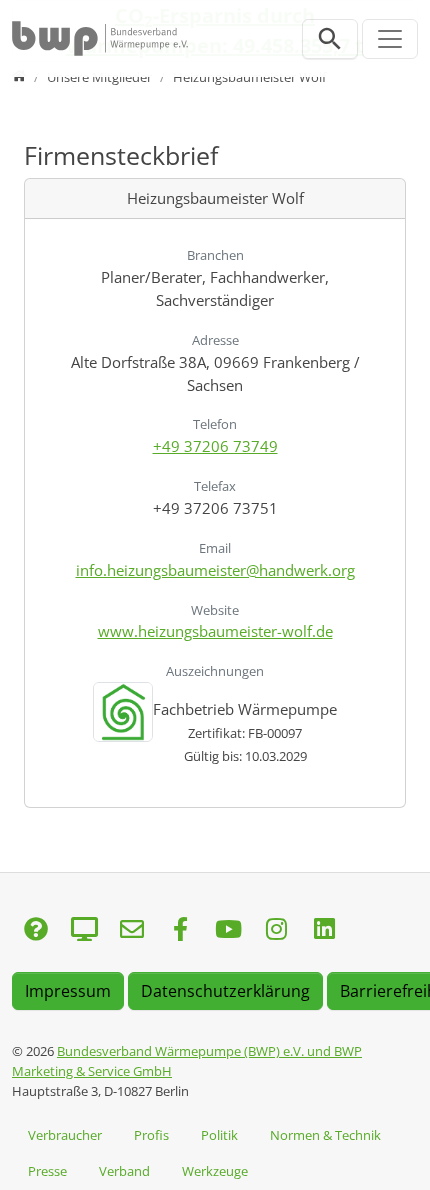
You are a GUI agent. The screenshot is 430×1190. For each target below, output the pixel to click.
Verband (124, 1171)
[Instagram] (276, 930)
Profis (151, 1135)
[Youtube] (228, 930)
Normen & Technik (325, 1135)
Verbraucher (65, 1135)
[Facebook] (180, 930)
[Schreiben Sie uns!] (36, 930)
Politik (219, 1135)
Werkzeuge (215, 1171)
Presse (47, 1171)
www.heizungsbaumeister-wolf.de (215, 631)
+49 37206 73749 (215, 446)
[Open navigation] (390, 39)
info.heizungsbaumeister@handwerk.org (215, 570)
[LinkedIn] (324, 930)
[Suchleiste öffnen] (330, 39)
